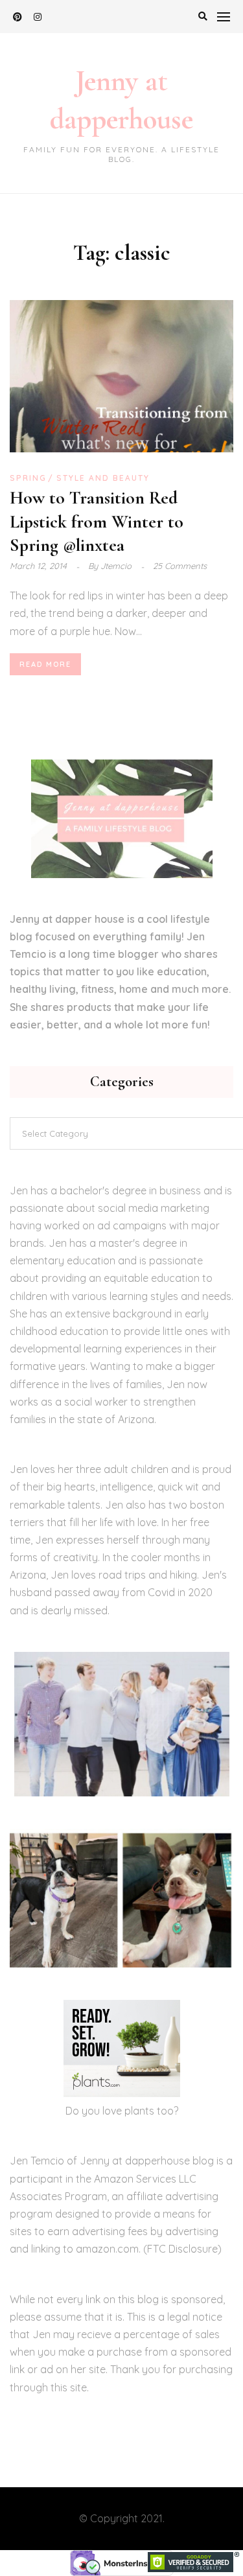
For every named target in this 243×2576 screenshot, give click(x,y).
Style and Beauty (103, 478)
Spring (28, 478)
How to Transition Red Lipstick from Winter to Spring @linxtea (97, 521)
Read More (45, 664)
